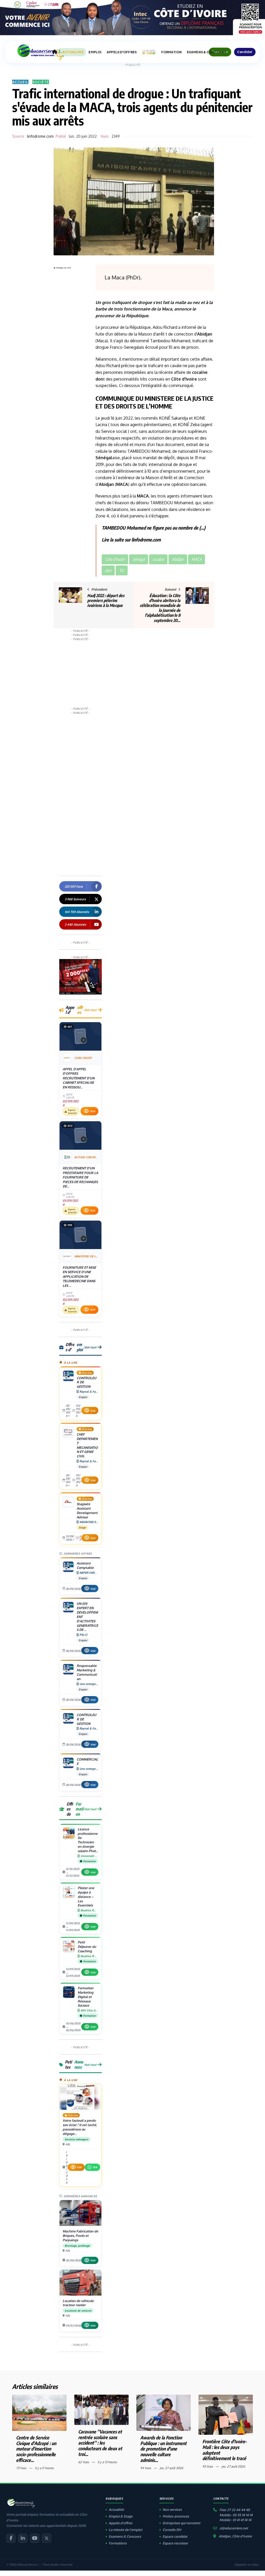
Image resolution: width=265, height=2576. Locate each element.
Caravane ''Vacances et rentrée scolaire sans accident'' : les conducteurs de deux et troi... (100, 2443)
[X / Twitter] (47, 2538)
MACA (122, 484)
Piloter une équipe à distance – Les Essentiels (86, 1897)
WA (95, 2167)
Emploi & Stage (121, 2516)
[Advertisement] (74, 348)
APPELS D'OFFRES (122, 52)
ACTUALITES (73, 52)
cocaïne (200, 372)
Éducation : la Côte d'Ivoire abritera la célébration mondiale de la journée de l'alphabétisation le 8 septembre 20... (160, 608)
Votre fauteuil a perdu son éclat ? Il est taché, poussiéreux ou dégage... (80, 2127)
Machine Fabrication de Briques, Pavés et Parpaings (80, 2236)
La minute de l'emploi (125, 2530)
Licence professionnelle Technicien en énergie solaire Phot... (88, 1840)
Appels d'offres (120, 2523)
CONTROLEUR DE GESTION (86, 1382)
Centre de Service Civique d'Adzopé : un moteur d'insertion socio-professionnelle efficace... (36, 2449)
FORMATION (171, 52)
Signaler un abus (247, 2564)
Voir (93, 1111)
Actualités (116, 2510)
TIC (206, 398)
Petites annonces (176, 2516)
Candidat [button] (245, 52)
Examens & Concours (125, 2536)
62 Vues (84, 2462)
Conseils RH (172, 2530)
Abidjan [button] (178, 559)
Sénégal (104, 458)
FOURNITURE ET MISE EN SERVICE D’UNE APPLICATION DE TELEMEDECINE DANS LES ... (79, 1276)
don (99, 379)
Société (41, 82)
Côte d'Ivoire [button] (115, 559)
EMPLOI (95, 52)
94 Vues (146, 2468)
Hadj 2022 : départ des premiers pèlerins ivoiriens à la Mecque (106, 600)
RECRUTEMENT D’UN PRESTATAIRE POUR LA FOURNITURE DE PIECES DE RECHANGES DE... (80, 1177)
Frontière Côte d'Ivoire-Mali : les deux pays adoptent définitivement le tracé (225, 2450)
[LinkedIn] (23, 2538)
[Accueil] (55, 52)
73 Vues (21, 2468)
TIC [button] (122, 570)
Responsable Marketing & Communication (87, 1672)
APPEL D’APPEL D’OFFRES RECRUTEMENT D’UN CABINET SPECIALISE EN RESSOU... (79, 1078)
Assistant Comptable (85, 1565)
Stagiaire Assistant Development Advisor (87, 1510)
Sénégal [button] (139, 559)
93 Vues (208, 2466)
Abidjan (205, 334)
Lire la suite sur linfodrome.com (131, 540)
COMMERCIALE (87, 1761)
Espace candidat (175, 2536)
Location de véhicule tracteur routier (78, 2303)
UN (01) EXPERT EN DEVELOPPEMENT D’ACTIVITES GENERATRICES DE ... (87, 1617)
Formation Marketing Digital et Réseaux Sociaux (86, 1997)
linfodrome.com (40, 136)
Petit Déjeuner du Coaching (87, 1947)
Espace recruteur (175, 2543)
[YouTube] (35, 2538)
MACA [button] (197, 559)
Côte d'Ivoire (184, 379)
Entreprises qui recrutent (181, 2523)
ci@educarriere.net (234, 2528)
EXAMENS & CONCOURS (207, 52)
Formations (118, 2543)
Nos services (172, 2510)
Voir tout (90, 1010)
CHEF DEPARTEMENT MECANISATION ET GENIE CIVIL (87, 1445)
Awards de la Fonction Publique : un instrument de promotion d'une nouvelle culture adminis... (163, 2449)
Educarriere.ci (27, 2564)
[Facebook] (11, 2538)
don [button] (108, 570)
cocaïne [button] (158, 559)
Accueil (20, 82)
